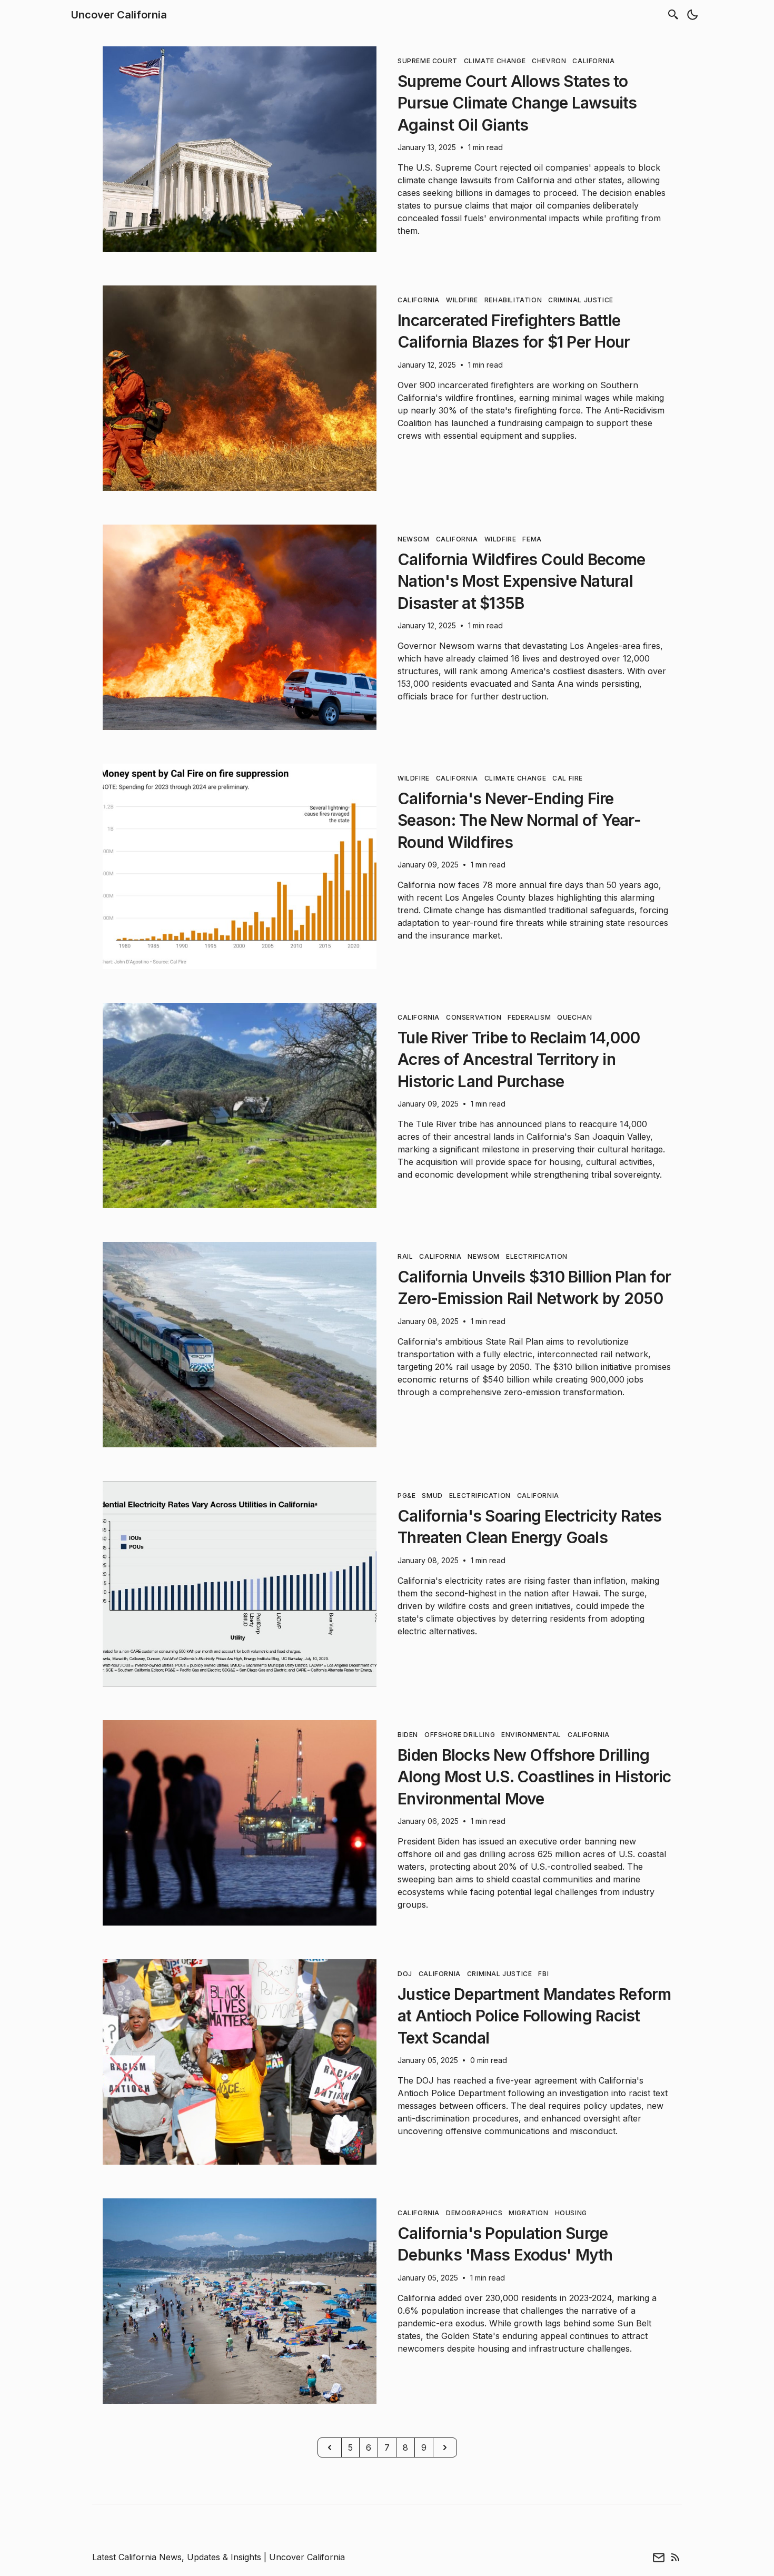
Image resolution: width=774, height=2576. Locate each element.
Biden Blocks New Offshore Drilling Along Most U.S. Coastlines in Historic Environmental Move (534, 1777)
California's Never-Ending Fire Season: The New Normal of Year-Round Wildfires (519, 820)
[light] (692, 15)
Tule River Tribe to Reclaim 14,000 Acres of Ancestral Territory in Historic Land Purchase (519, 1059)
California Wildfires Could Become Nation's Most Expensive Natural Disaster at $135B (521, 581)
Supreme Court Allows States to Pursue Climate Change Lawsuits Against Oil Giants (517, 103)
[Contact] (659, 2557)
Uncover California (119, 15)
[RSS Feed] (676, 2557)
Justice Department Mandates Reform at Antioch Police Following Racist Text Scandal (534, 2016)
